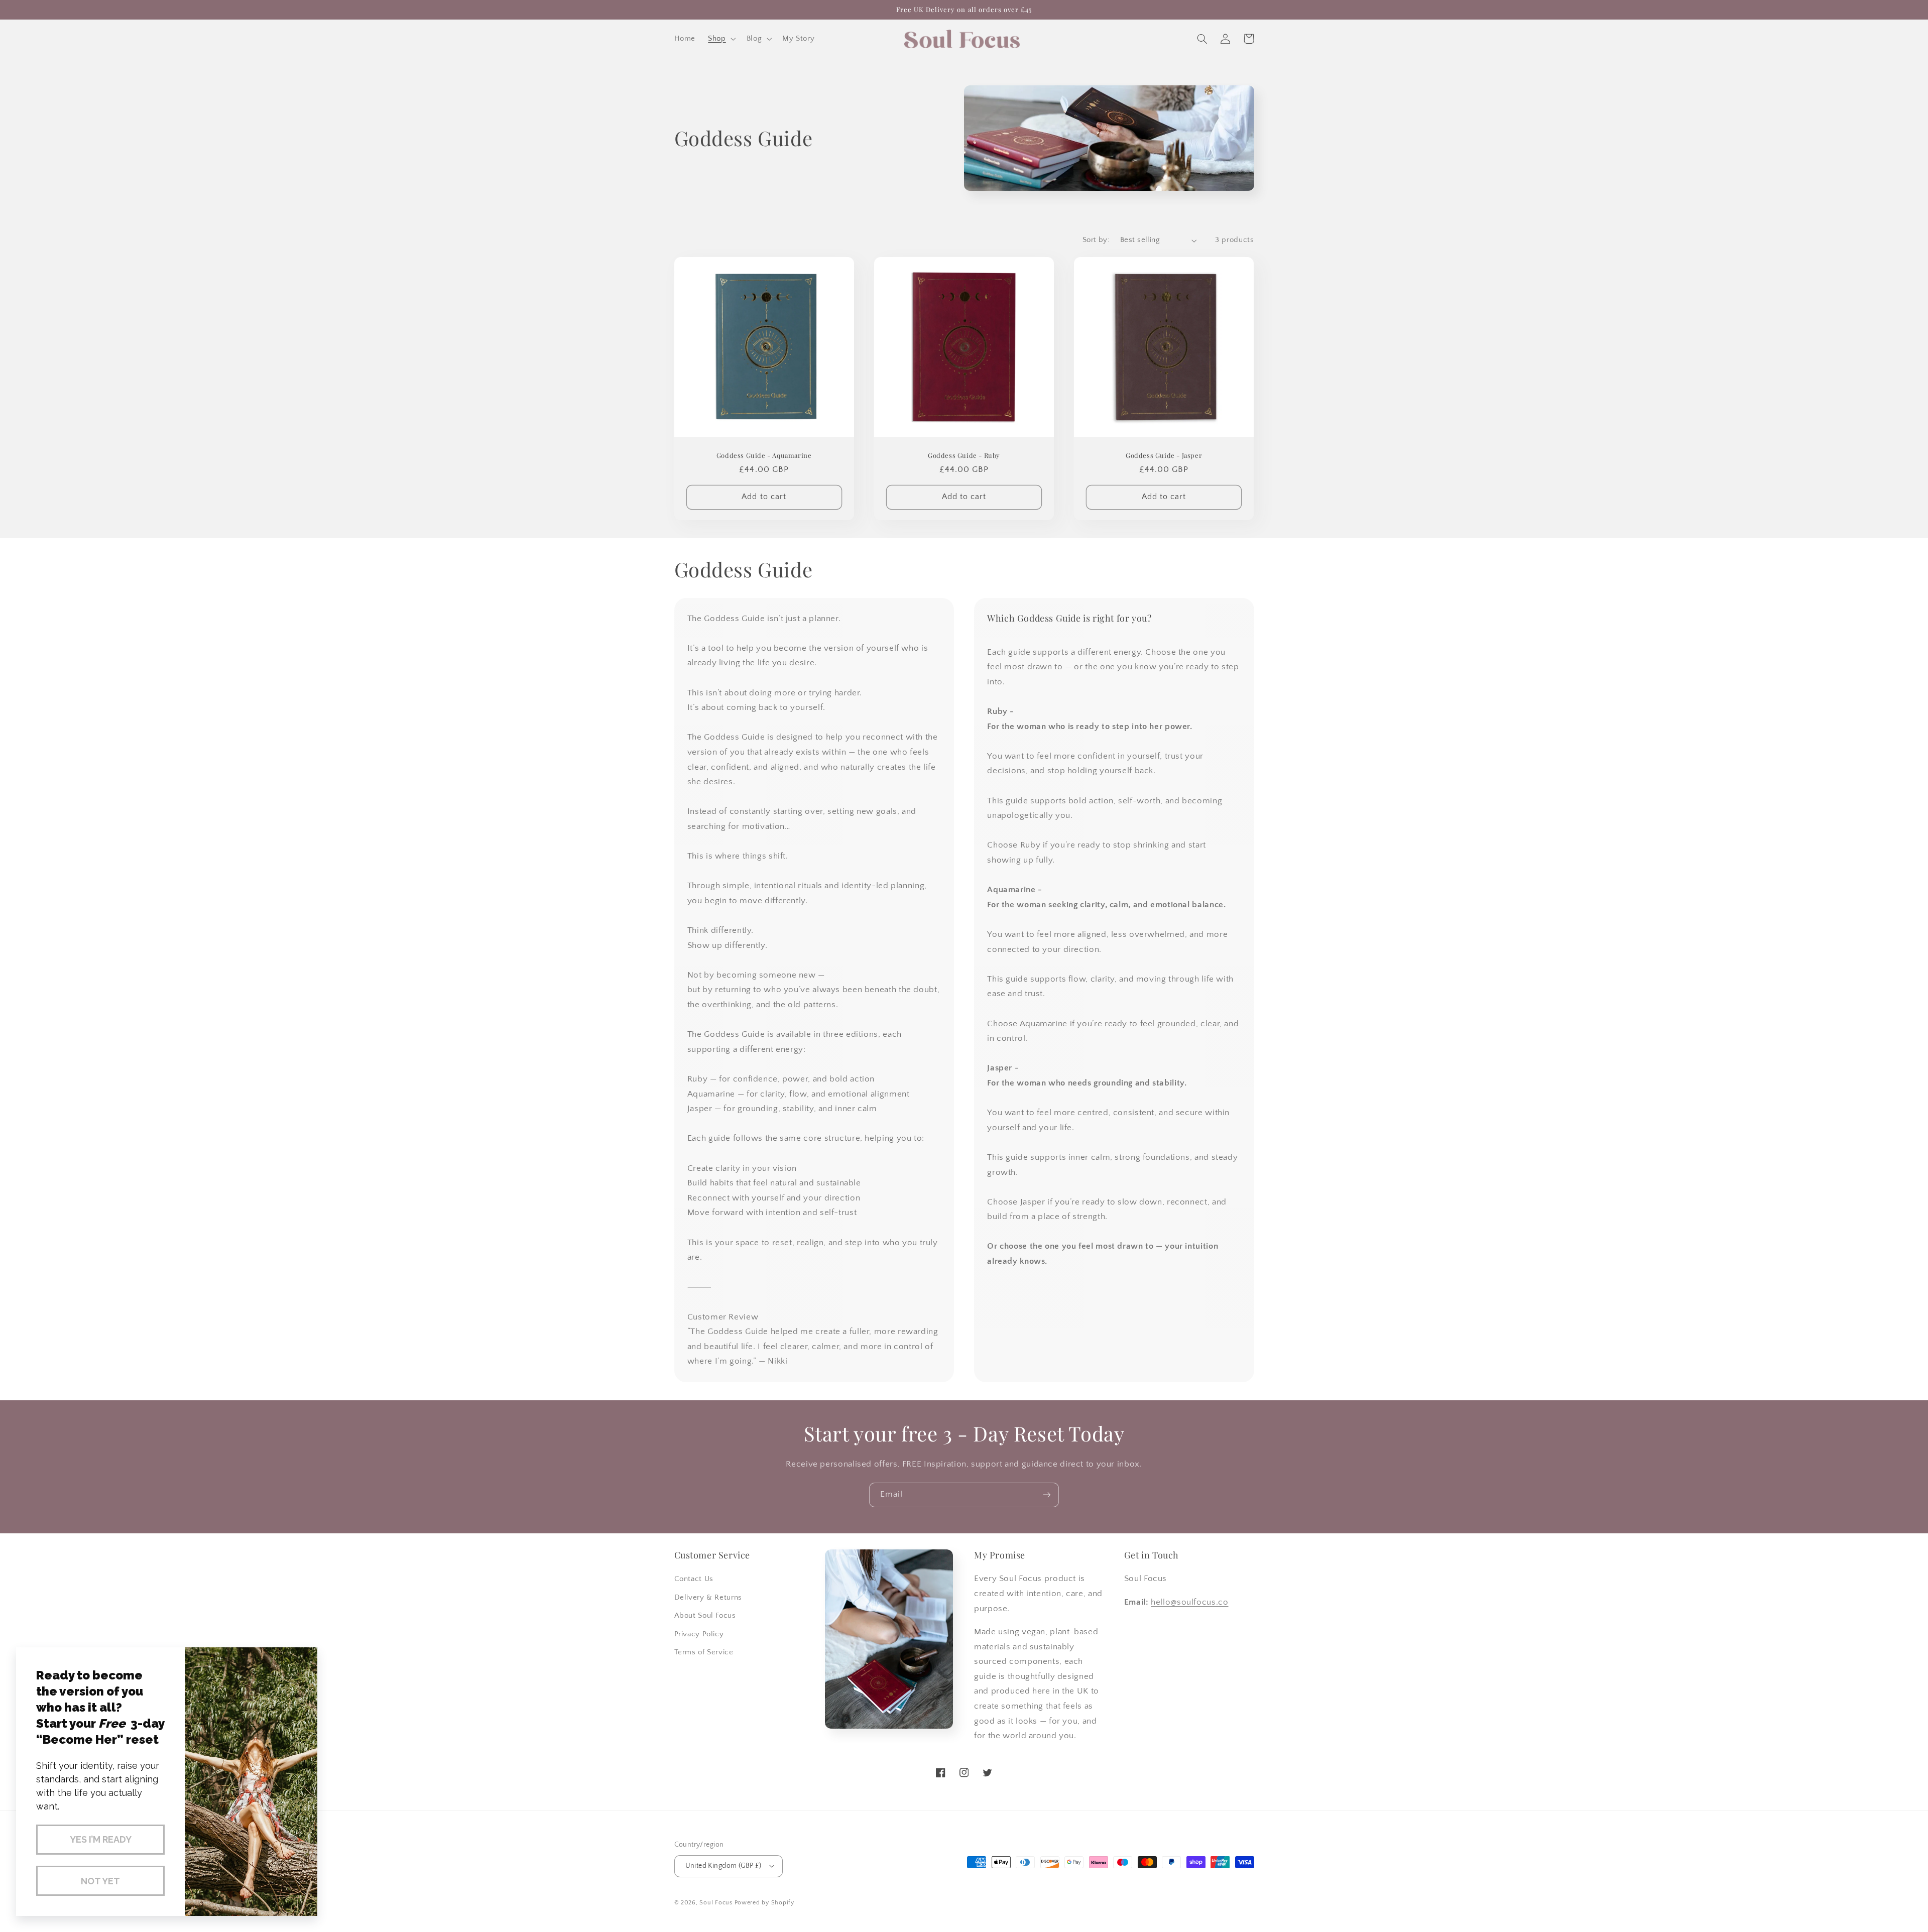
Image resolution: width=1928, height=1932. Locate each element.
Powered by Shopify (764, 1903)
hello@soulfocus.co (1189, 1602)
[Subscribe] (1047, 1495)
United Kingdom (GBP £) (724, 1866)
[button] (721, 39)
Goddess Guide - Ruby (964, 455)
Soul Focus (716, 1903)
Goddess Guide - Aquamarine (764, 455)
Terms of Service (704, 1652)
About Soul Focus (705, 1616)
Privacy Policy (699, 1634)
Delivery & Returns (708, 1598)
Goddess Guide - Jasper (1164, 455)
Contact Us (694, 1579)
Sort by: (1096, 240)
